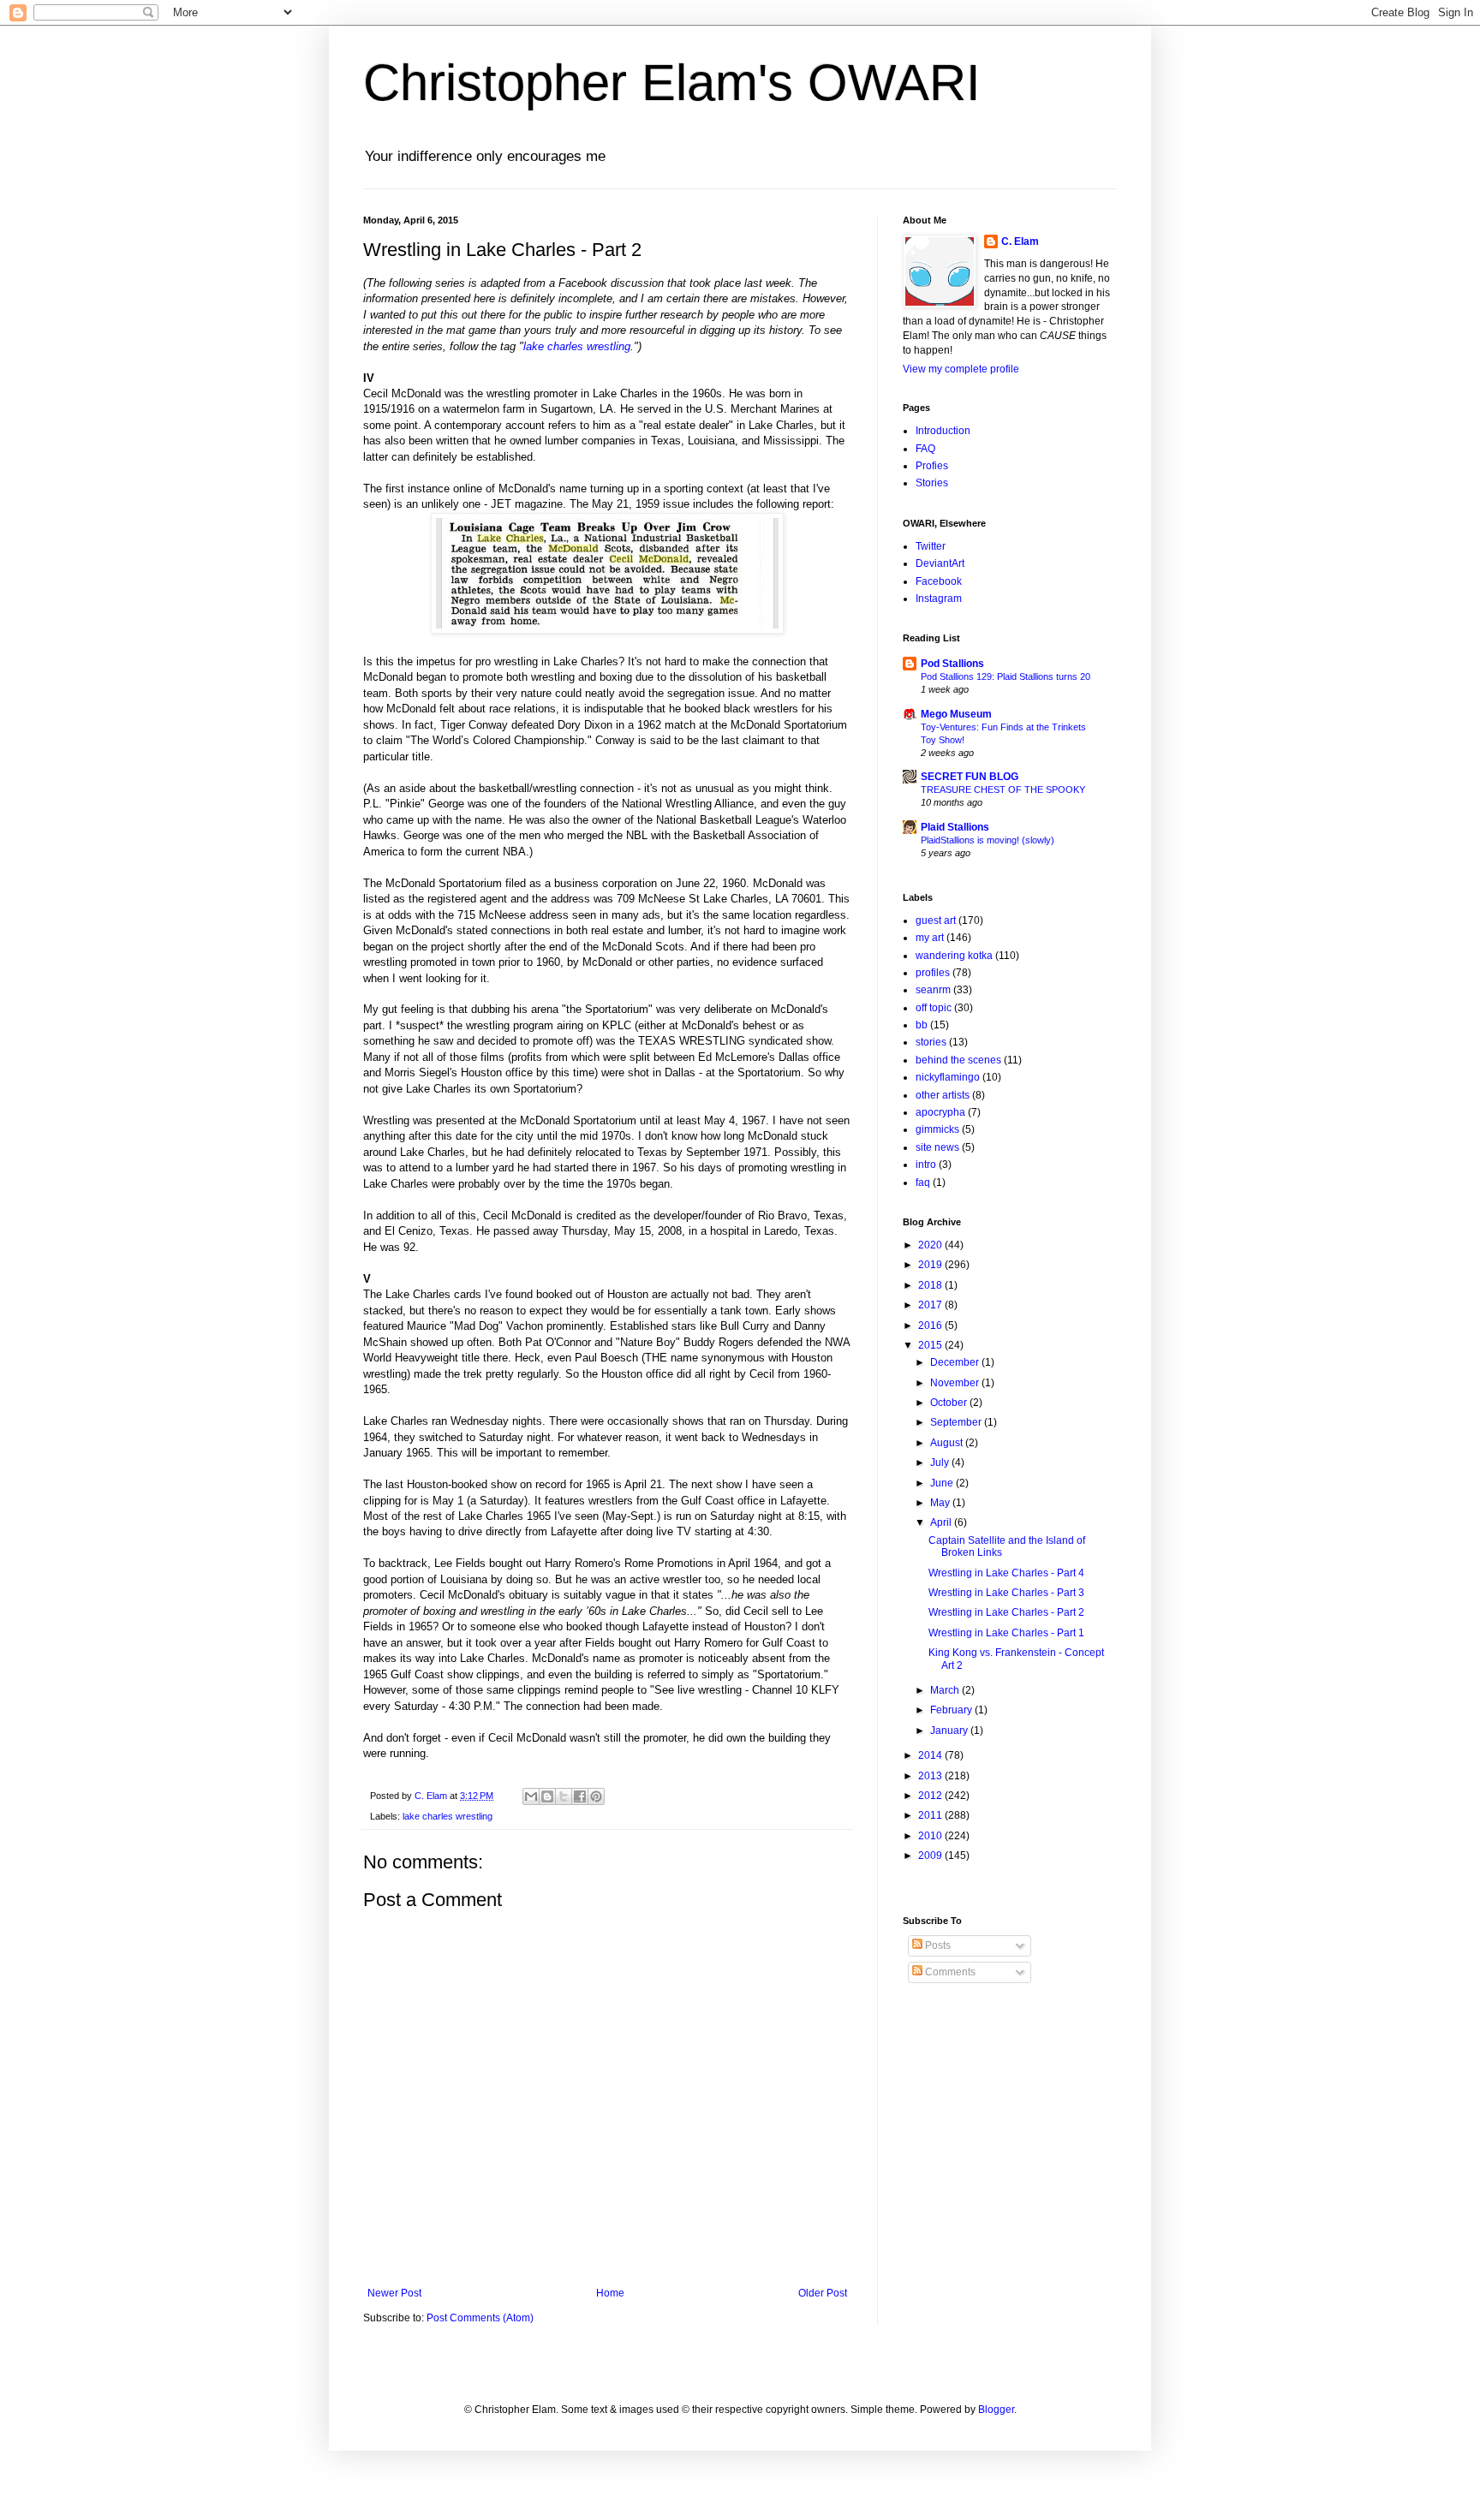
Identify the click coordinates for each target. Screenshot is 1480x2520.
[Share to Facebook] (580, 1796)
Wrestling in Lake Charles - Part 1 (1006, 1633)
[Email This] (531, 1796)
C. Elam (1020, 241)
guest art (936, 920)
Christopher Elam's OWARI (672, 83)
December (956, 1362)
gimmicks (937, 1129)
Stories (932, 483)
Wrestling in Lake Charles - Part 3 (1006, 1593)
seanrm (933, 990)
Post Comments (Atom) (480, 2318)
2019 (931, 1265)
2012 (931, 1796)
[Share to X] (564, 1796)
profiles (933, 973)
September (957, 1422)
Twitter (931, 546)
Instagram (939, 599)
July (941, 1463)
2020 (931, 1245)
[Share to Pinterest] (596, 1796)
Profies (932, 466)
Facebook (939, 581)
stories (931, 1042)
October (950, 1403)
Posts (937, 1945)
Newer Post (394, 2293)
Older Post (823, 2293)
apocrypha (940, 1112)
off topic (934, 1008)
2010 (931, 1836)
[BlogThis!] (547, 1796)
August (948, 1443)
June (943, 1483)
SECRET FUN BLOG (970, 777)
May (941, 1503)
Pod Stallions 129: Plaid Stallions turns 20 (1006, 676)
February (952, 1710)
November (956, 1383)
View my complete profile (961, 369)
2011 (931, 1815)
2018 (931, 1285)
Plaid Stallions (955, 827)
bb (922, 1025)
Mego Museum (956, 714)
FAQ (925, 449)
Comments (949, 1972)
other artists (943, 1095)
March (946, 1690)
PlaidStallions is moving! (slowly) (988, 840)
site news (937, 1147)
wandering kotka (954, 956)
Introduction (943, 431)
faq (923, 1183)
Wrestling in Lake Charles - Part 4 (1006, 1573)
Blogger (996, 2410)
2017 (931, 1305)
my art (930, 938)
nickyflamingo (948, 1077)
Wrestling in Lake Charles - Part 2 (1006, 1612)
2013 (931, 1776)
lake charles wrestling (577, 346)
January (950, 1731)
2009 (931, 1856)
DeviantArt (940, 563)
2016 (931, 1326)
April (942, 1522)
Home (610, 2293)
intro (926, 1165)
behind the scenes (958, 1060)
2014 (931, 1755)
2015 (931, 1345)
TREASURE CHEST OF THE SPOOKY (1003, 789)
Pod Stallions (952, 664)
